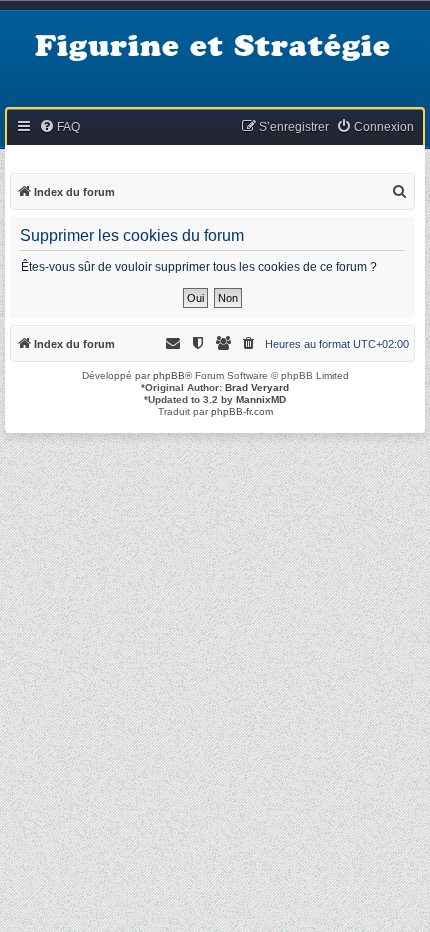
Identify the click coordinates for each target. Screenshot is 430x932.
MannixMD (261, 399)
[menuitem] (59, 127)
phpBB (169, 375)
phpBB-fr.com (242, 411)
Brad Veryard (257, 387)
